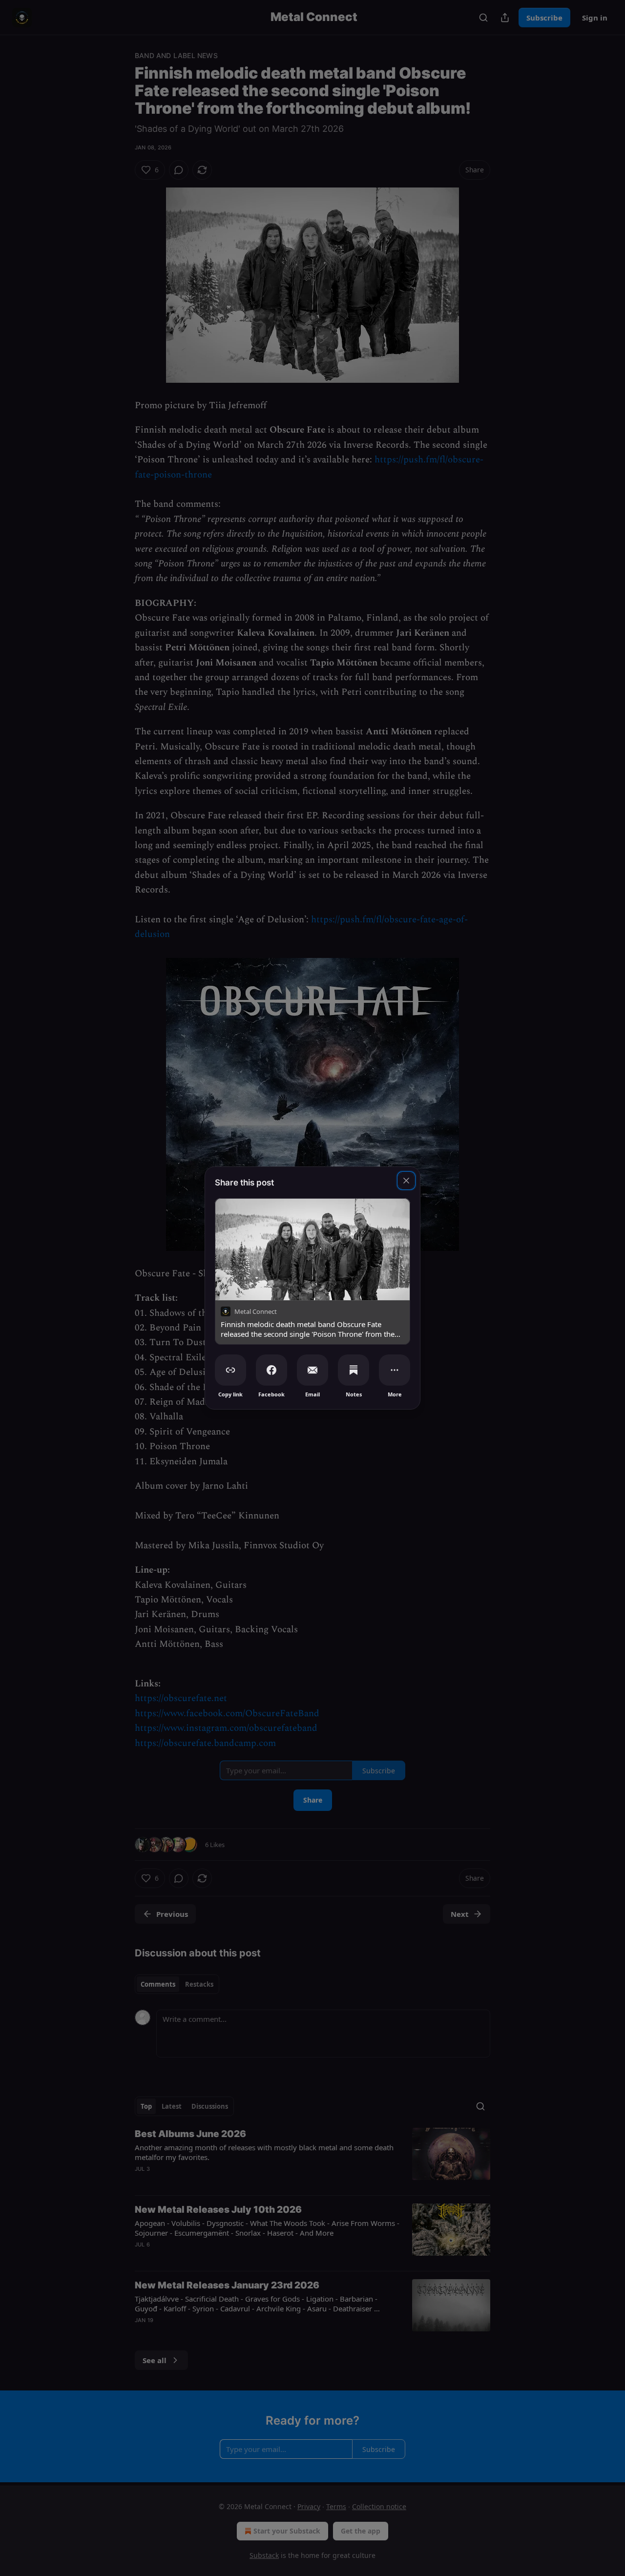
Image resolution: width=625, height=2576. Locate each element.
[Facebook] (271, 1370)
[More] (395, 1370)
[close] (406, 1181)
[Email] (312, 1370)
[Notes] (354, 1370)
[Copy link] (230, 1370)
